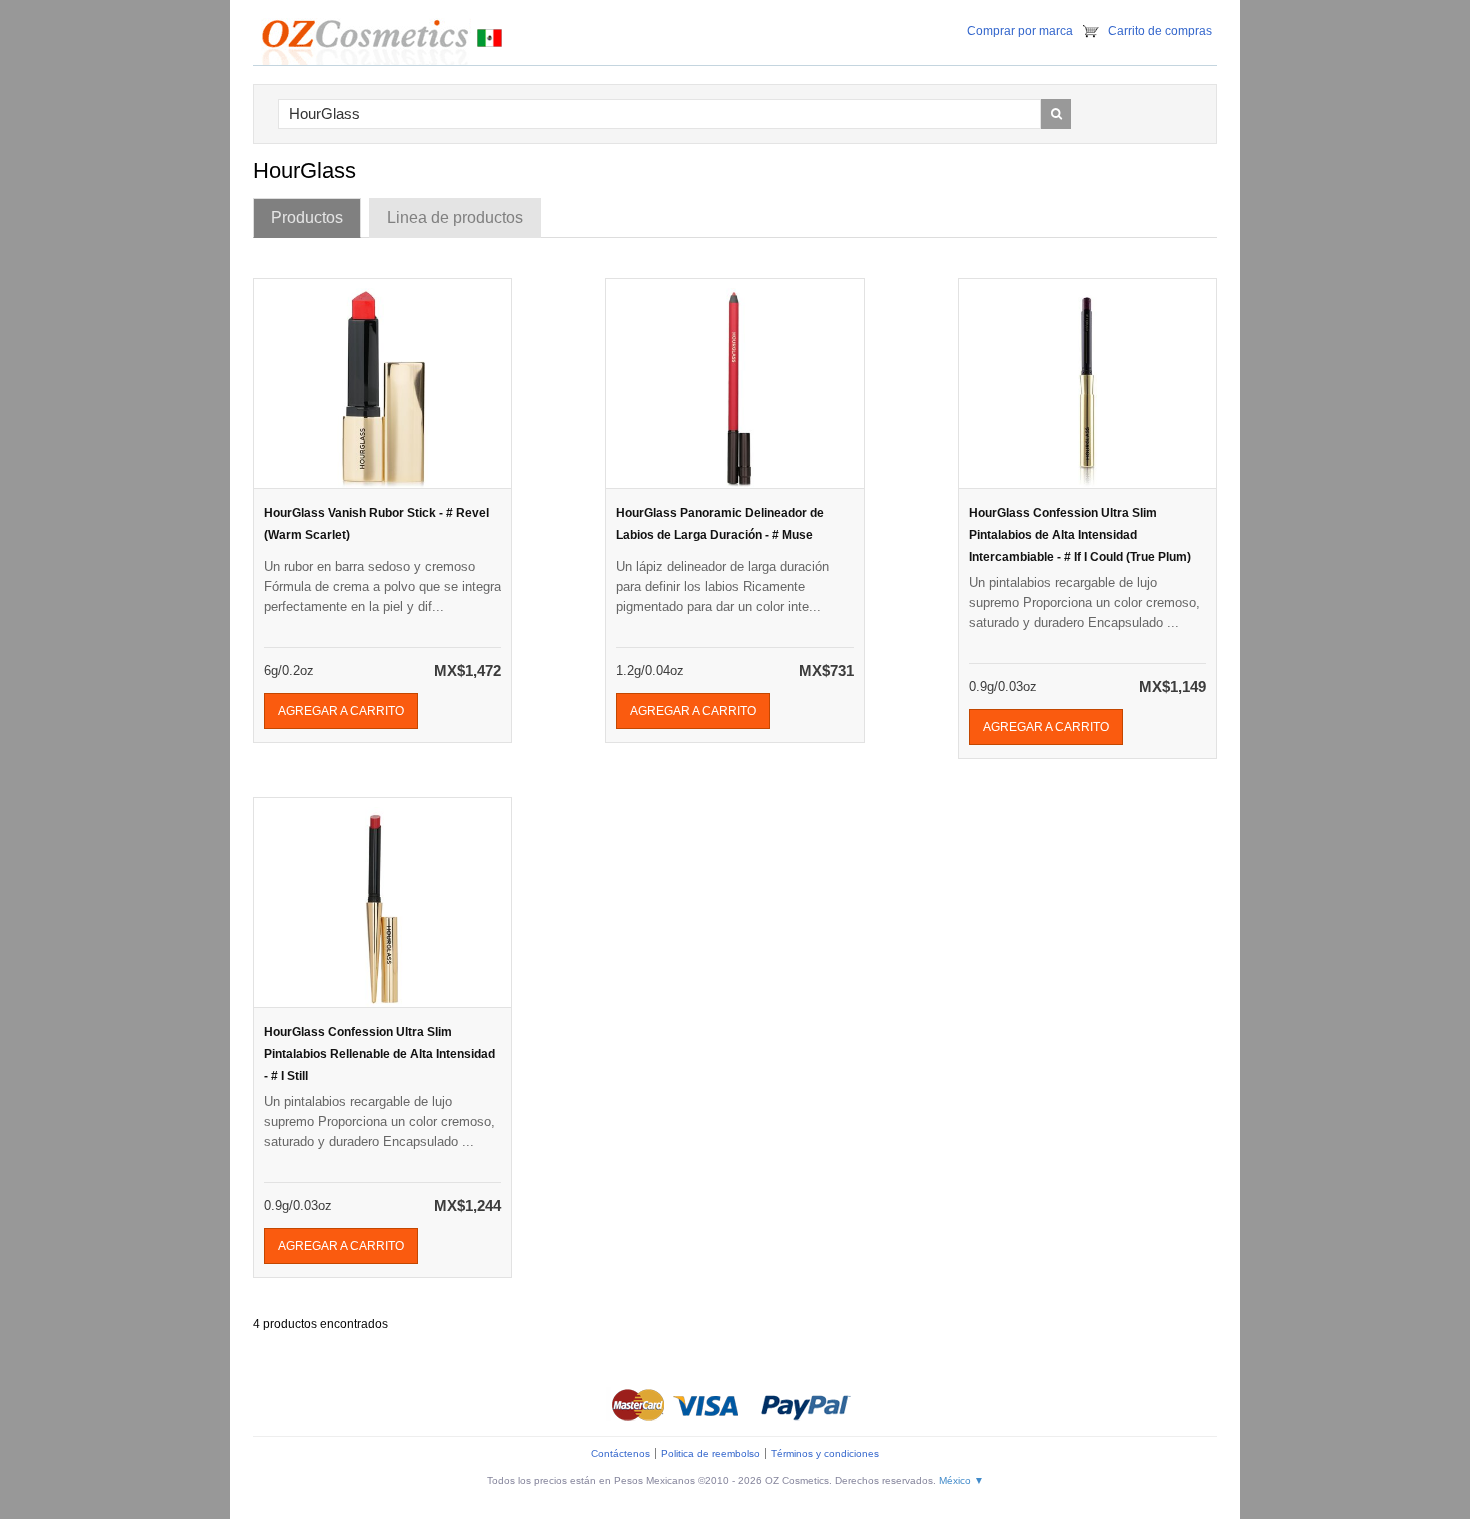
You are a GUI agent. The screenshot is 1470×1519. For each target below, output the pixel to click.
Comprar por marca (1020, 31)
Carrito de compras (1160, 31)
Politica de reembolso (710, 1453)
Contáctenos (620, 1453)
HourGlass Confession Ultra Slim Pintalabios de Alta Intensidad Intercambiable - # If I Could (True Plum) (1080, 535)
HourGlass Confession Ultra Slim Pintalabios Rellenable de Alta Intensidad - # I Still (379, 1054)
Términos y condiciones (825, 1453)
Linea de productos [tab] (455, 217)
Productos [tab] (307, 217)
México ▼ (961, 1480)
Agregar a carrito (341, 711)
